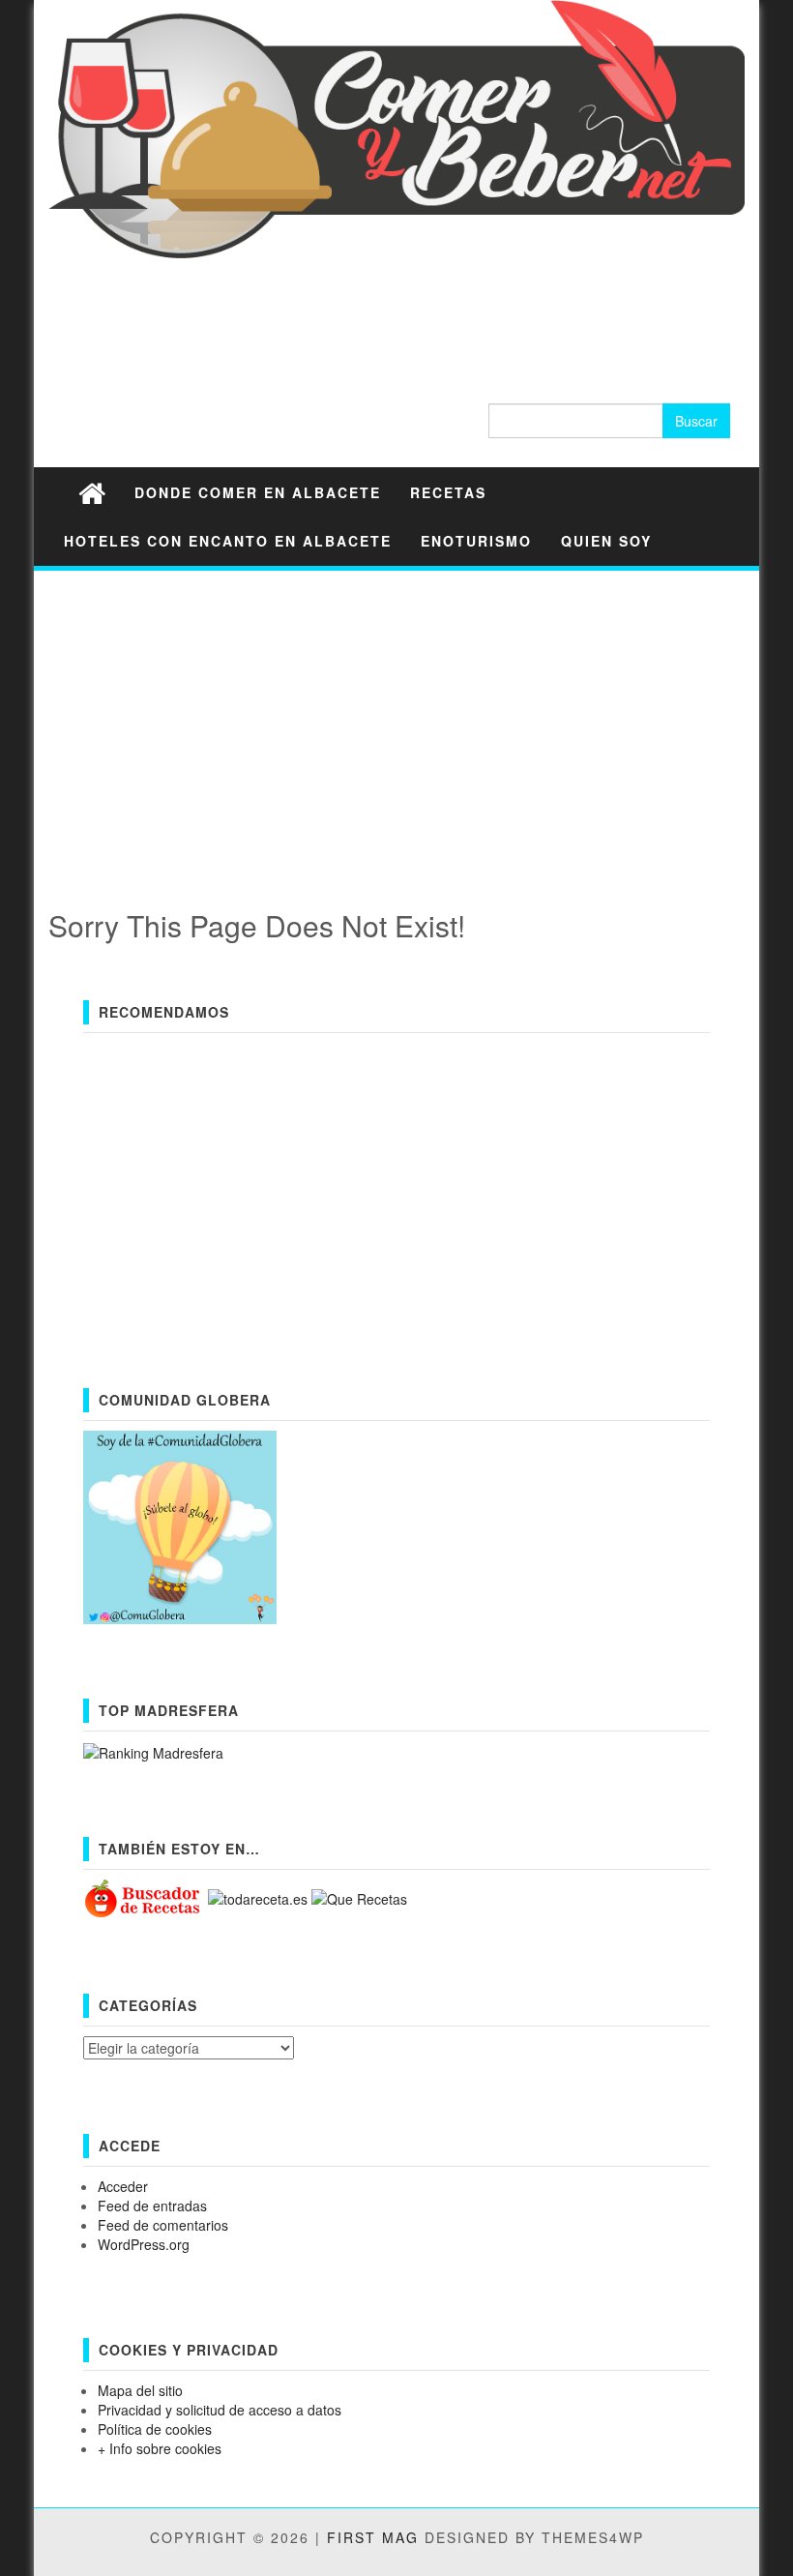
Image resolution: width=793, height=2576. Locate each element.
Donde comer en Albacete (258, 492)
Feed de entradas (152, 2206)
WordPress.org (144, 2244)
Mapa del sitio (140, 2390)
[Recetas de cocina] (144, 1897)
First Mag (373, 2537)
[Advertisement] (396, 721)
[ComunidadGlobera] (180, 1525)
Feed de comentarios (163, 2225)
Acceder (123, 2186)
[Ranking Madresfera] (153, 1751)
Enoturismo (476, 541)
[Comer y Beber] (92, 492)
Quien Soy (606, 541)
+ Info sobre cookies (160, 2448)
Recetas (448, 492)
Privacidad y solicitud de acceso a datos (220, 2410)
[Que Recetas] (359, 1897)
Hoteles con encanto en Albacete (228, 541)
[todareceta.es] (260, 1897)
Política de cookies (155, 2429)
